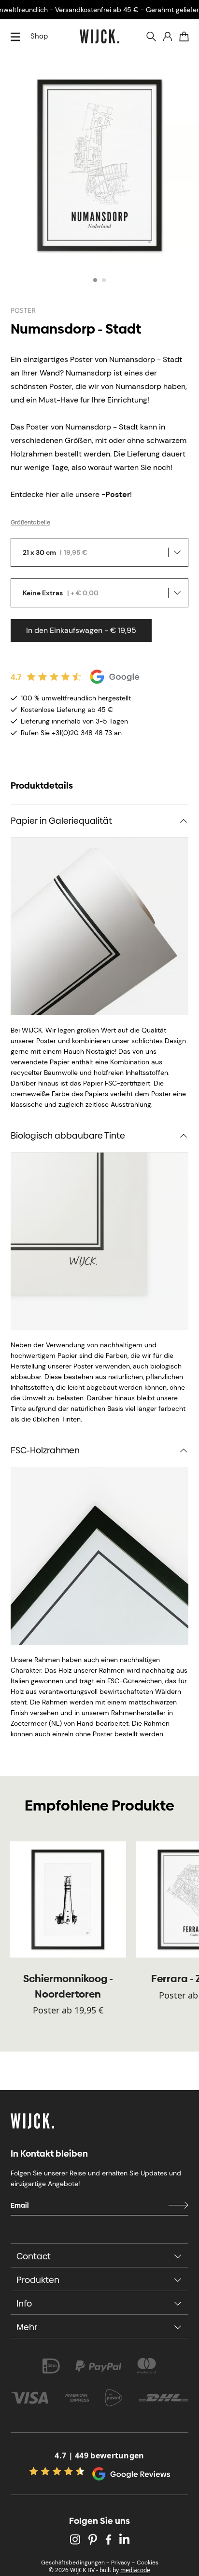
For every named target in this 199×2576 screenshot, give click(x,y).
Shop (39, 36)
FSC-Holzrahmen (45, 1450)
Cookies (148, 2563)
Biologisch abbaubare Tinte (68, 1135)
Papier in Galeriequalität (61, 821)
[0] (184, 37)
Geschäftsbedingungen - (75, 2563)
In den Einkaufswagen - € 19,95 (81, 630)
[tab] (95, 280)
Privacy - (123, 2563)
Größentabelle (30, 523)
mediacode (135, 2570)
